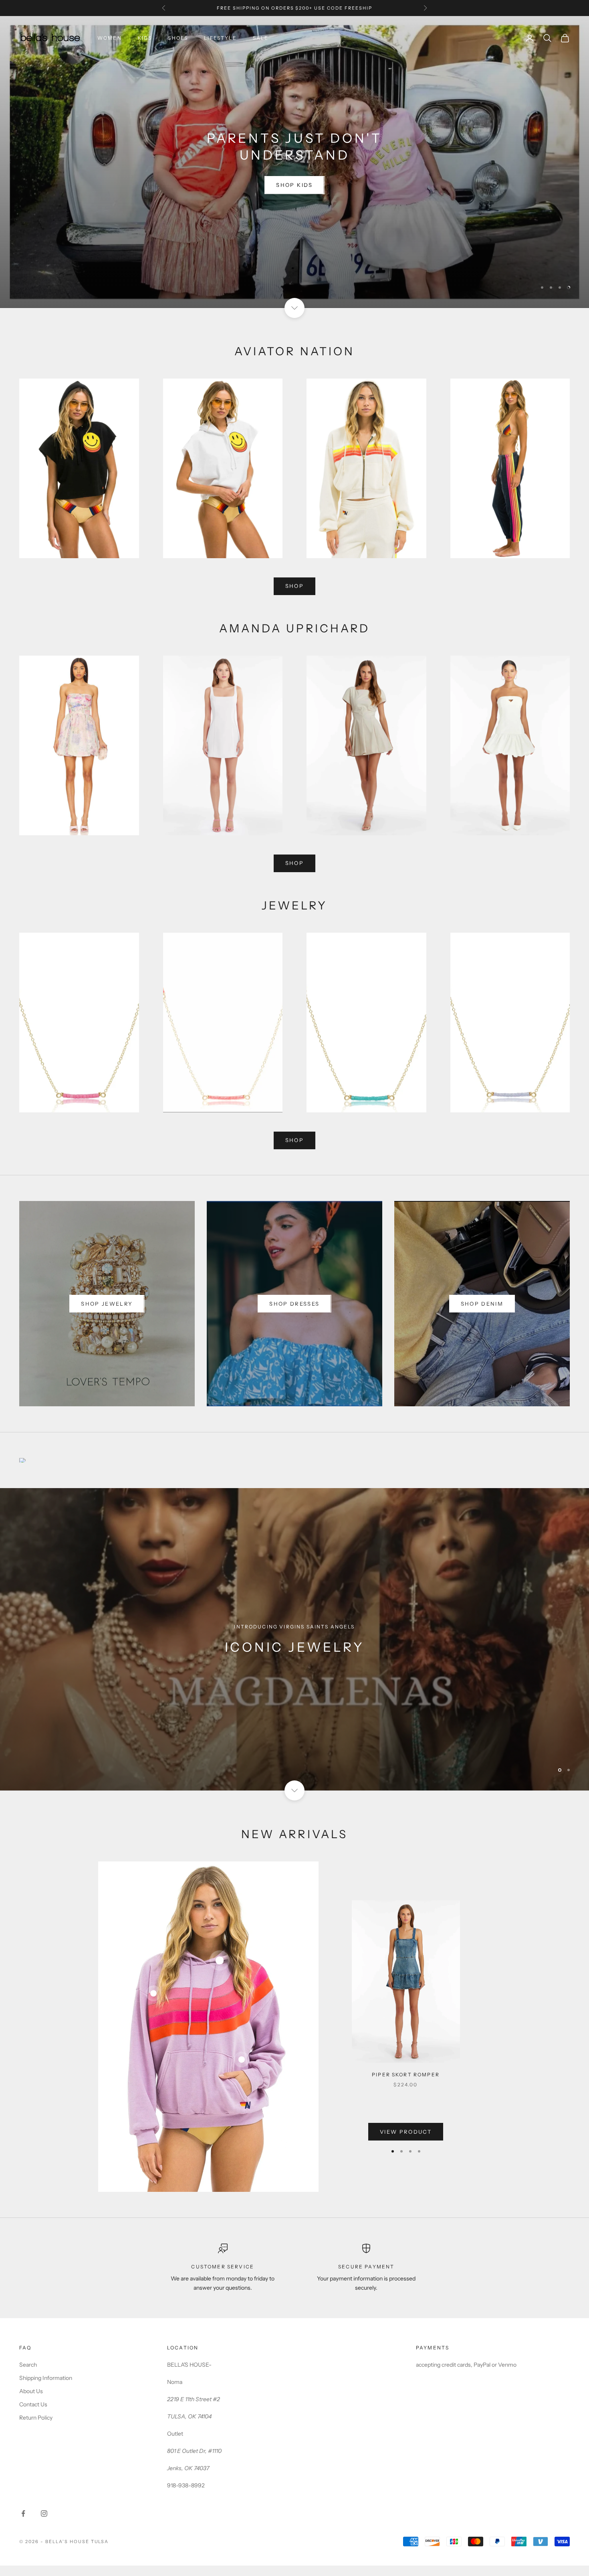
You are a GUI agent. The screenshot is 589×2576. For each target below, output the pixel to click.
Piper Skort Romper (406, 2085)
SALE (261, 38)
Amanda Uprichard (294, 160)
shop (294, 597)
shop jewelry (107, 1314)
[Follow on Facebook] (23, 2524)
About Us (31, 2402)
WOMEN (110, 38)
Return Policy (36, 2428)
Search (28, 2376)
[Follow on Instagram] (44, 2524)
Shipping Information (46, 2389)
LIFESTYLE (220, 38)
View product (406, 2142)
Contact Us (33, 2415)
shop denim (482, 1314)
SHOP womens (294, 190)
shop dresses (294, 1314)
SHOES (178, 38)
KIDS (145, 38)
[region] (294, 167)
